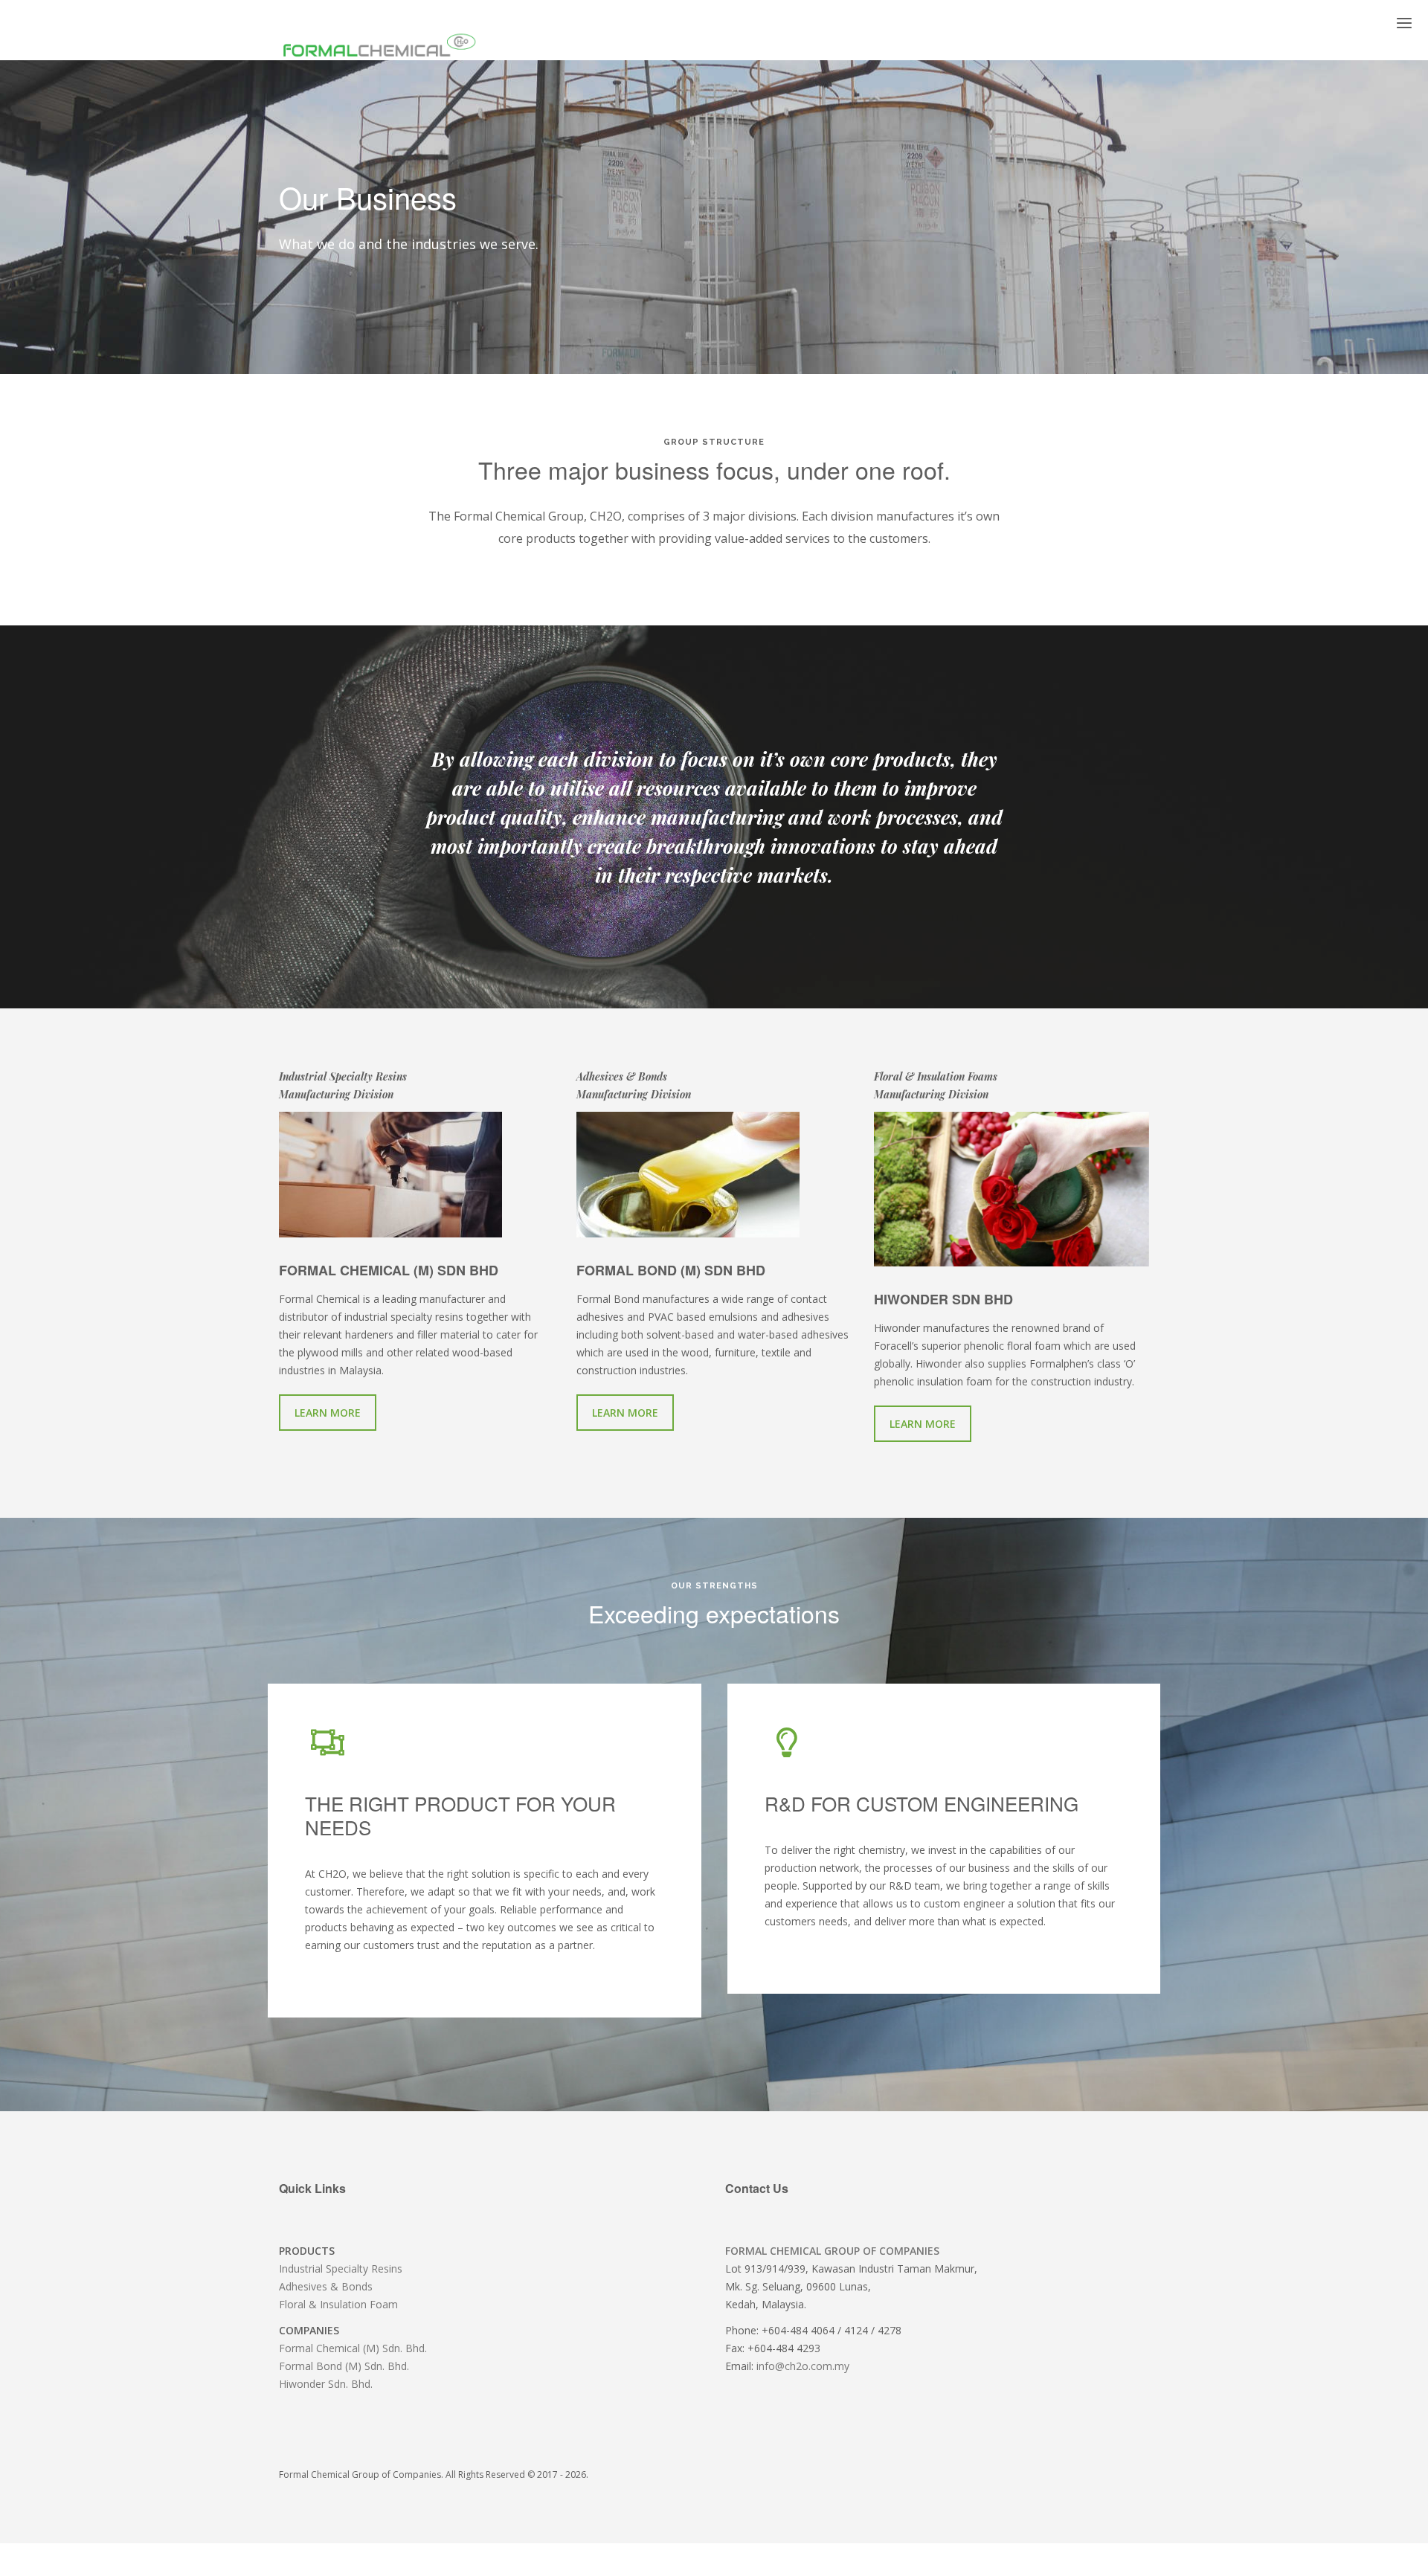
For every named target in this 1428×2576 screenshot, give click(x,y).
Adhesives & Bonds (326, 2286)
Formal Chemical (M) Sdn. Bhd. (353, 2348)
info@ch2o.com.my (803, 2366)
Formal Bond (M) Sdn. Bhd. (344, 2366)
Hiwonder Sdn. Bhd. (326, 2384)
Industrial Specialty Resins (341, 2269)
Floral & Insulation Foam (338, 2304)
